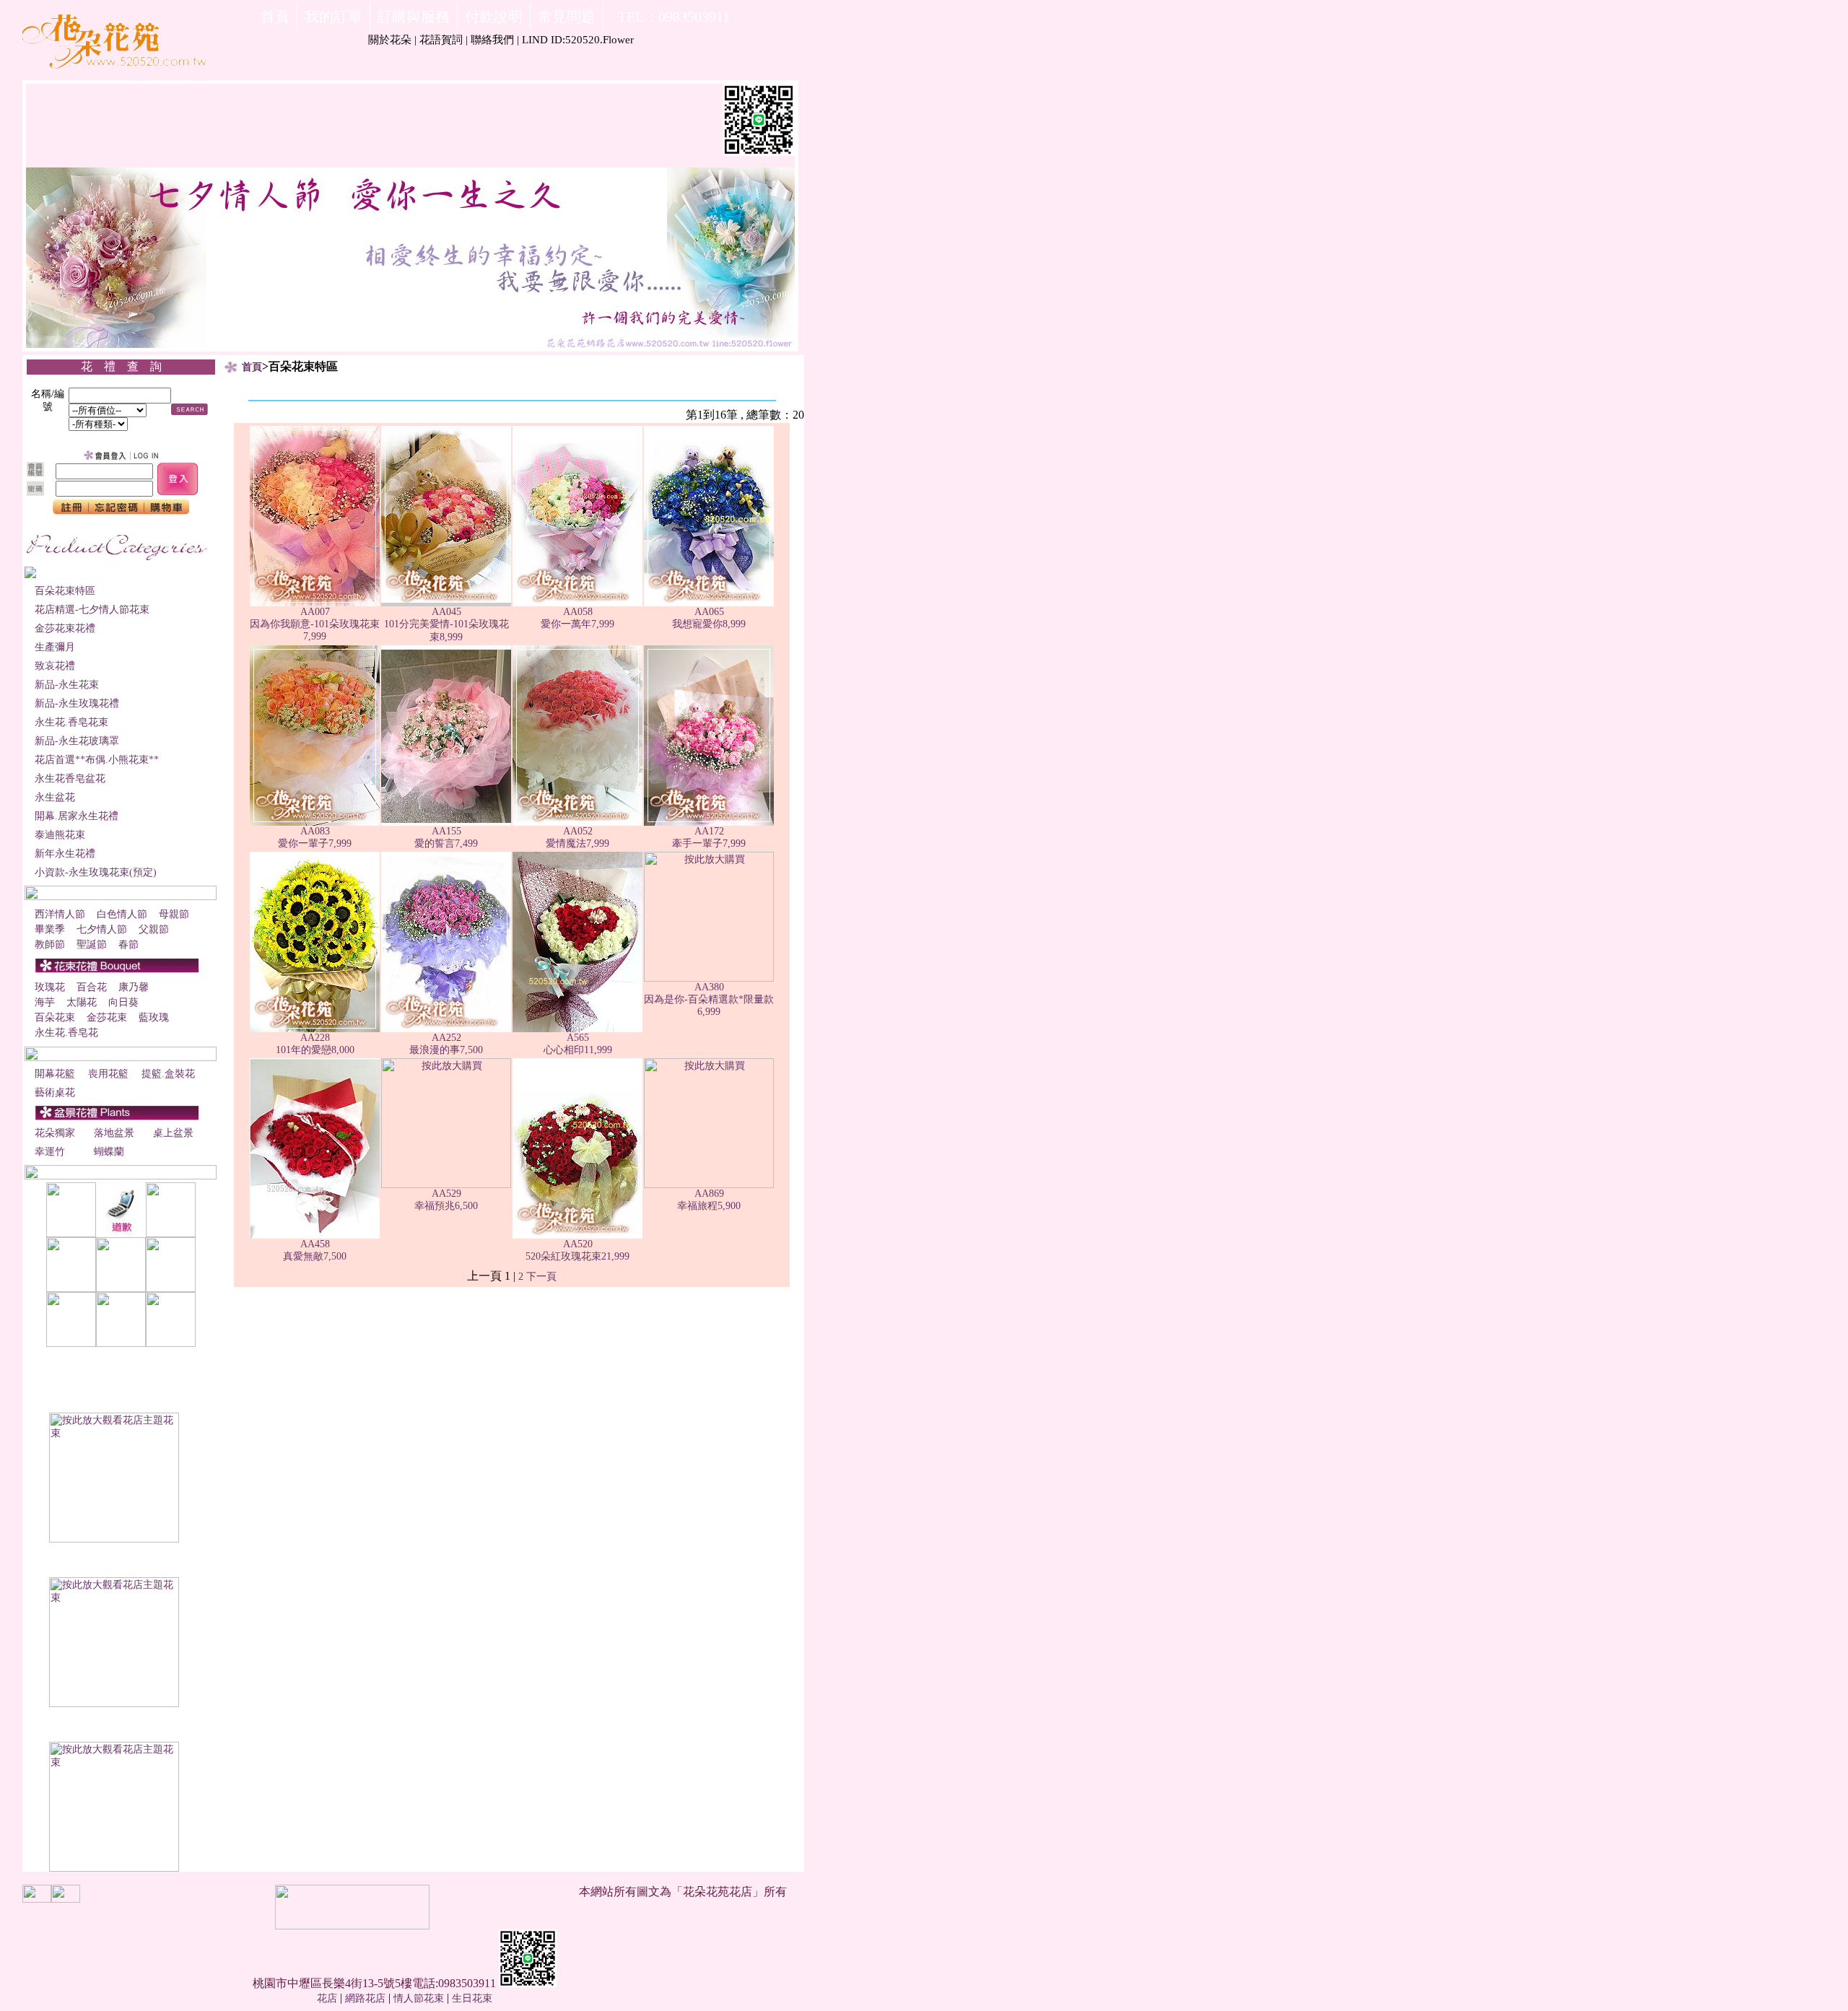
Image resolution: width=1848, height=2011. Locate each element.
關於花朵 (390, 40)
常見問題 (567, 17)
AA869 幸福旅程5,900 (709, 1200)
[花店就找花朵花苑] (117, 78)
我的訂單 (334, 17)
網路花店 (365, 1998)
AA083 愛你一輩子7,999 (315, 837)
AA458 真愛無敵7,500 (315, 1250)
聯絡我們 (492, 40)
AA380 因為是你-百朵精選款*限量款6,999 (709, 999)
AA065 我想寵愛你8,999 (709, 618)
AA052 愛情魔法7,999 (577, 837)
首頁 (275, 17)
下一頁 (541, 1277)
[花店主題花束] (114, 1539)
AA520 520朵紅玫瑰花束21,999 (577, 1250)
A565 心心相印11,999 (578, 1044)
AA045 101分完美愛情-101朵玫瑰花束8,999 (446, 624)
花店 (327, 1998)
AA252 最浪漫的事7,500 (446, 1044)
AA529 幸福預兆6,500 (446, 1200)
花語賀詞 (441, 40)
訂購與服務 (414, 17)
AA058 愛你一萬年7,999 (577, 618)
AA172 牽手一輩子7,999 (709, 837)
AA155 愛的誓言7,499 (446, 837)
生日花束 (472, 1998)
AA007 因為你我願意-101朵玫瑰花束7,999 (315, 624)
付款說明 (494, 17)
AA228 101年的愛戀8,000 (315, 1044)
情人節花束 (419, 1998)
